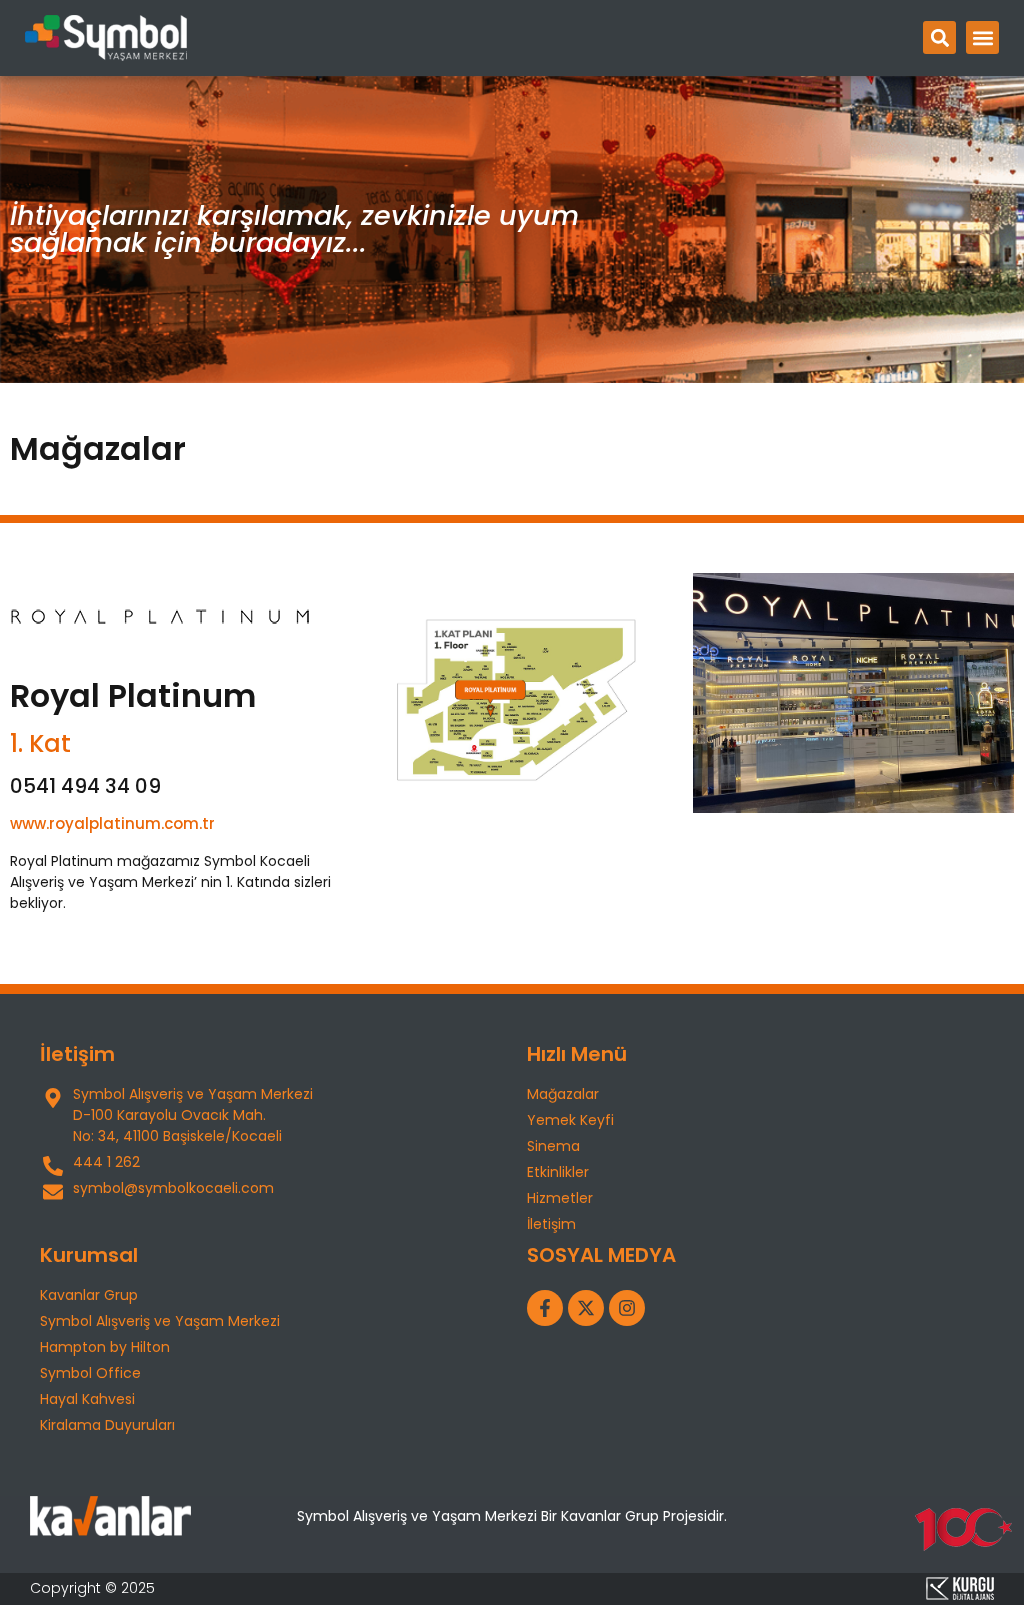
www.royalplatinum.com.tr (112, 823)
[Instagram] (627, 1308)
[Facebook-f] (545, 1308)
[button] (939, 37)
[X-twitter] (586, 1308)
